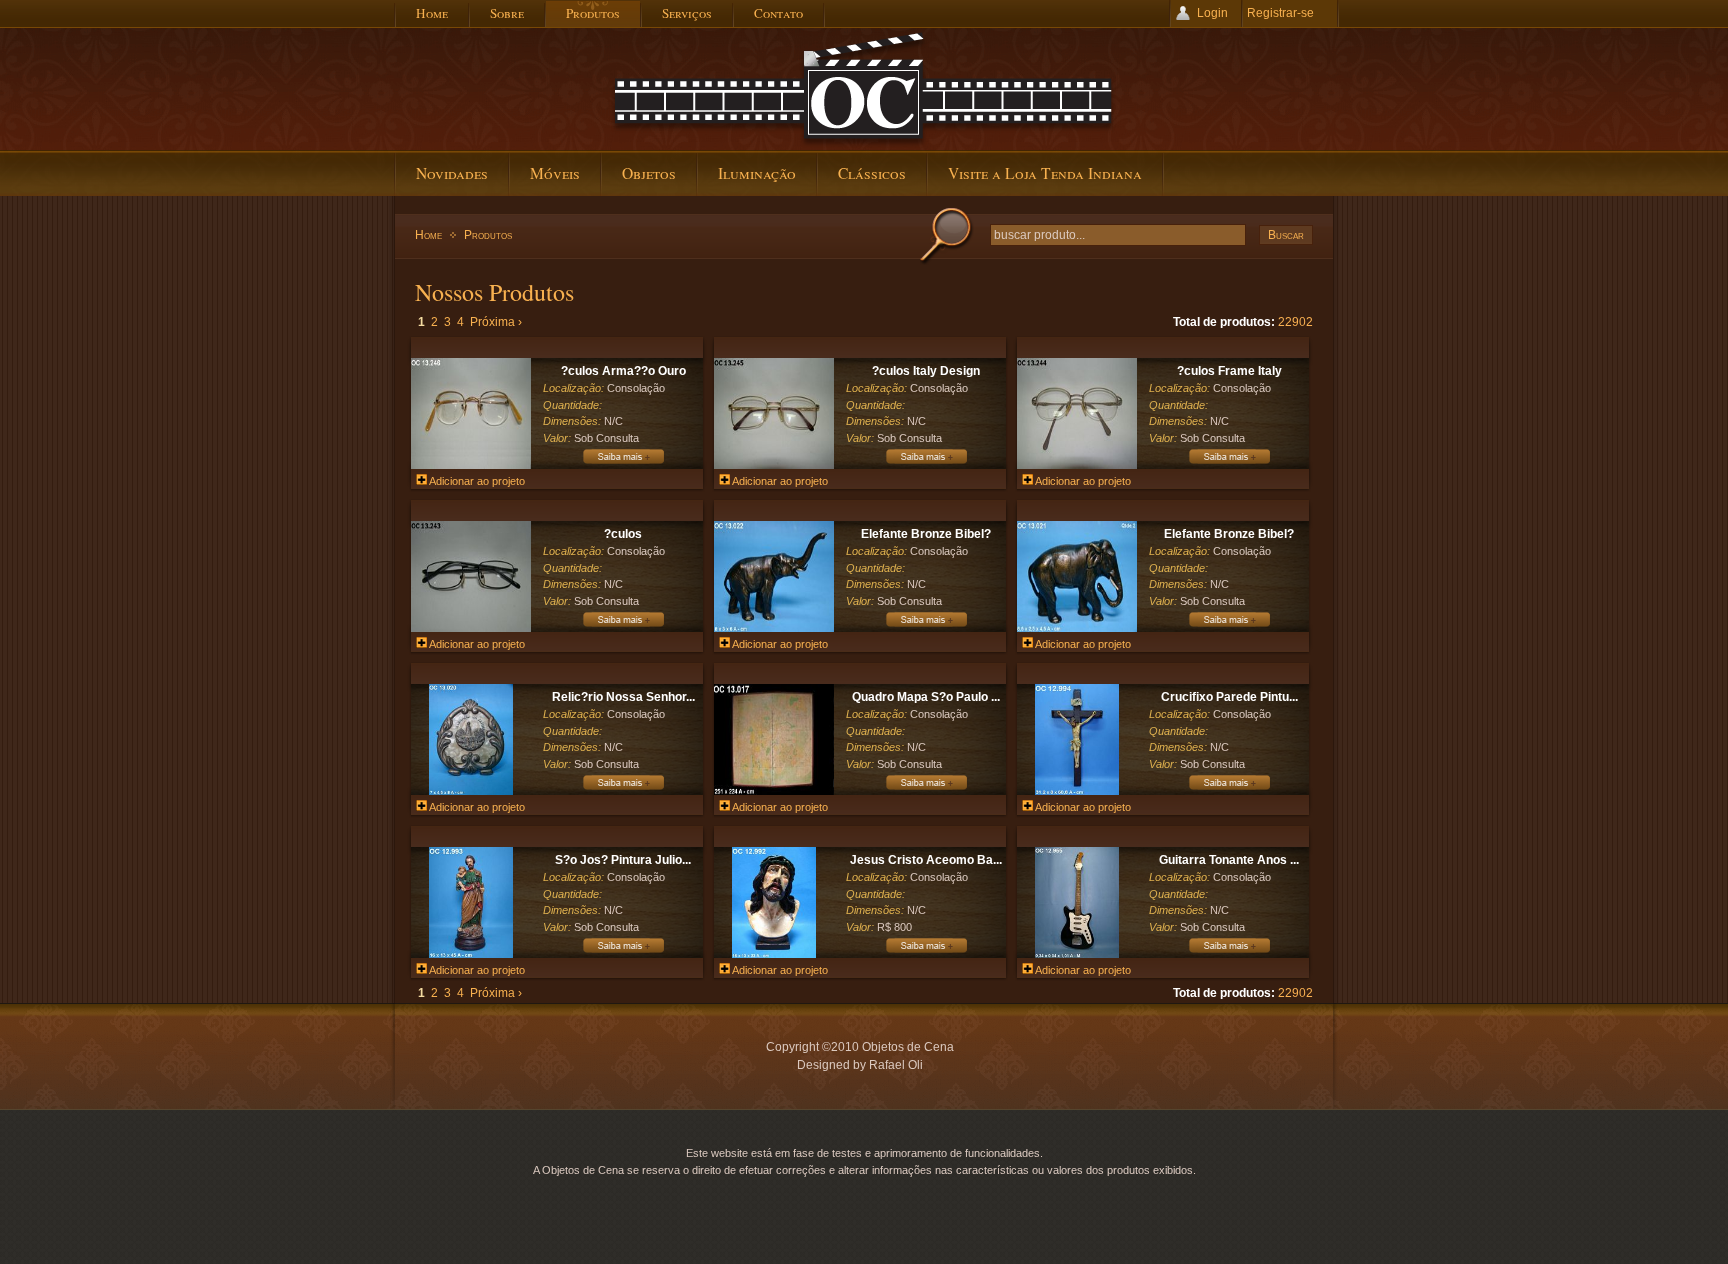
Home (428, 235)
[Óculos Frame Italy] (1229, 463)
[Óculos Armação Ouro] (623, 463)
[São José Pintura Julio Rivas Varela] (623, 952)
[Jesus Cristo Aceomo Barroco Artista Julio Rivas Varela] (773, 954)
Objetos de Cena (864, 89)
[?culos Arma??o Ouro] (471, 465)
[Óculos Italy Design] (926, 463)
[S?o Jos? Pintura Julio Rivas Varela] (470, 954)
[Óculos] (623, 626)
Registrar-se (1280, 13)
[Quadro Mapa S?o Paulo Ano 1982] (774, 791)
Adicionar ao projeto (476, 481)
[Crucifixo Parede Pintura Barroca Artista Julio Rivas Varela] (1076, 791)
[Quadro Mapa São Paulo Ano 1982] (926, 789)
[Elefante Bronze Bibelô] (926, 626)
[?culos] (471, 628)
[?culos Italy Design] (774, 465)
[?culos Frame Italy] (1077, 465)
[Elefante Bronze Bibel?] (774, 628)
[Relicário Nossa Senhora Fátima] (623, 789)
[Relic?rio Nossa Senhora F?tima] (470, 791)
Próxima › (496, 322)
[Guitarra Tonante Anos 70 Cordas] (1076, 954)
